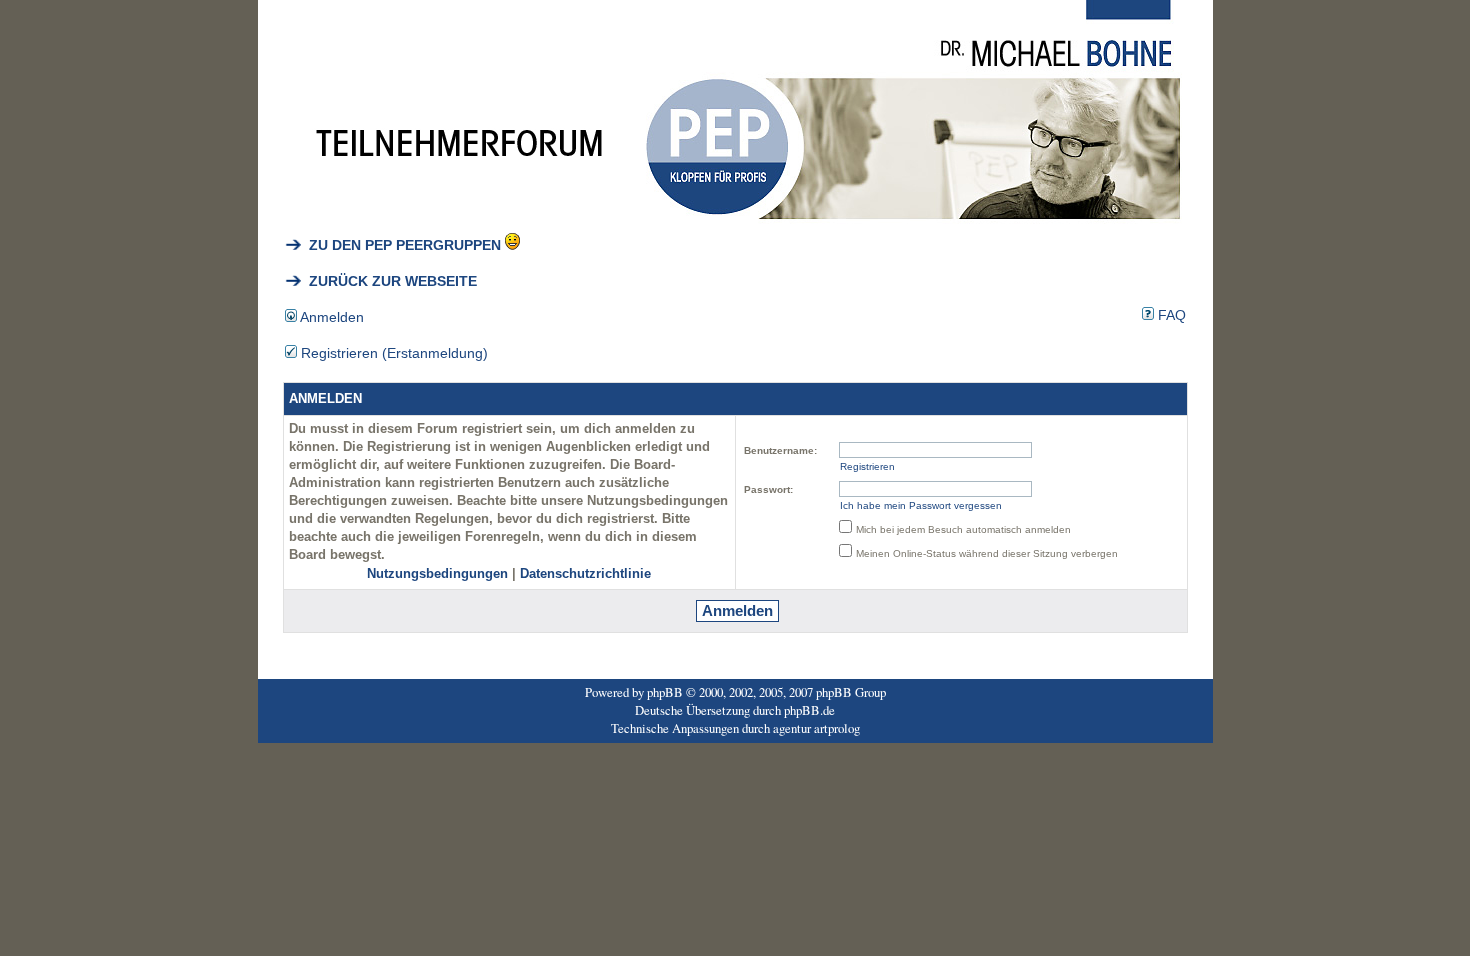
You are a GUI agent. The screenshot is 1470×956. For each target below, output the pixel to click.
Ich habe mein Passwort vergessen (921, 505)
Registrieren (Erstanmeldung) (392, 353)
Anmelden (330, 317)
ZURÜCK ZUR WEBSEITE (389, 281)
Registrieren (867, 466)
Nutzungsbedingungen (437, 574)
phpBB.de (809, 710)
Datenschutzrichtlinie (585, 574)
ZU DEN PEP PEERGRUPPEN (401, 245)
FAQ (1170, 315)
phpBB (665, 692)
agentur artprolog (816, 728)
